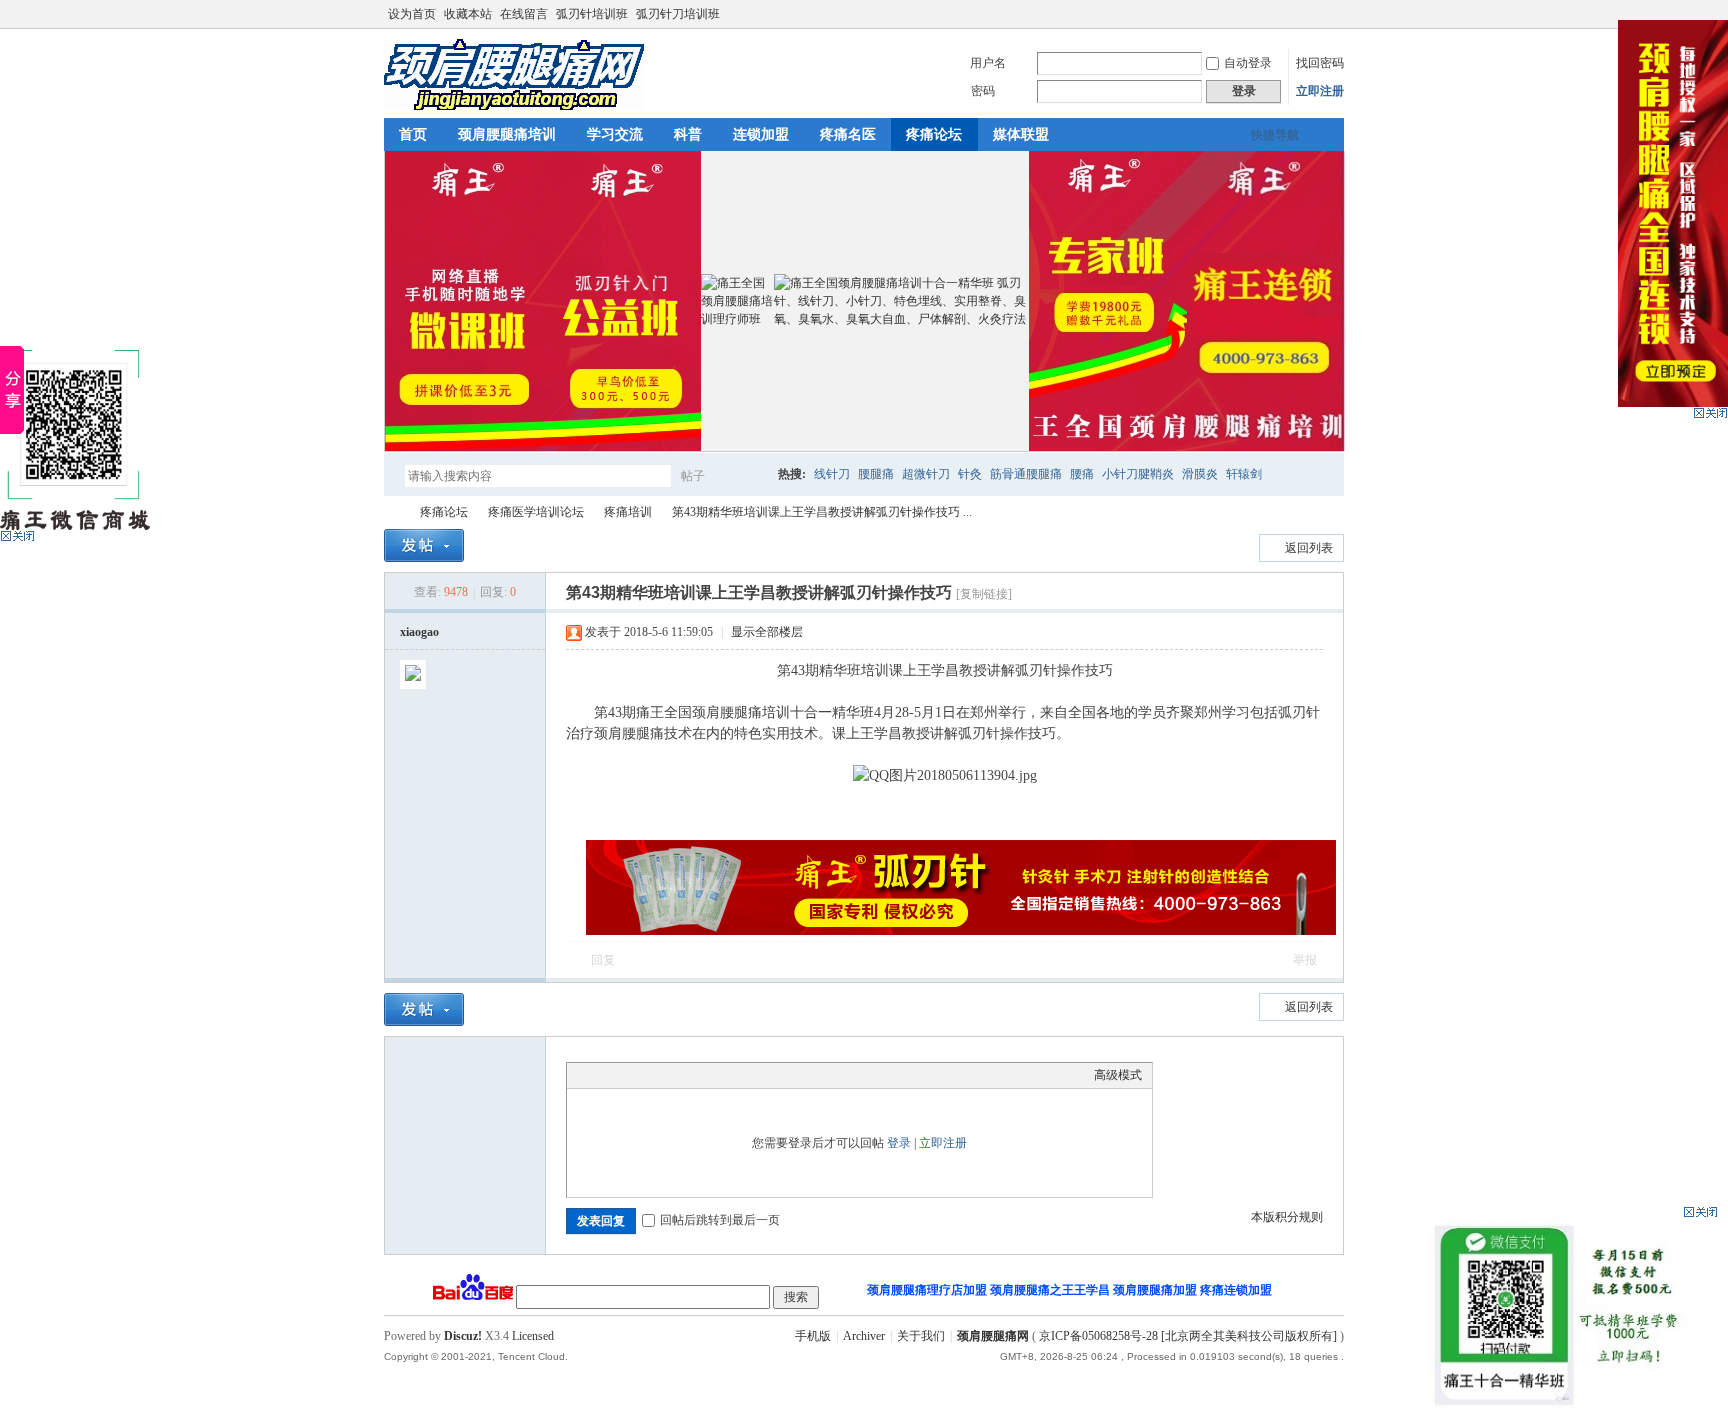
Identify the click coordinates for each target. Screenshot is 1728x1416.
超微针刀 (926, 474)
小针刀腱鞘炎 (1138, 474)
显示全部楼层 (767, 632)
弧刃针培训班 (592, 14)
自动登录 (1248, 63)
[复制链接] (984, 594)
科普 (688, 134)
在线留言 (524, 14)
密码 (983, 91)
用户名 (988, 63)
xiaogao (419, 632)
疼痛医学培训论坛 (536, 512)
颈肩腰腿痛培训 (507, 134)
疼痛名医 (848, 134)
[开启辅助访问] (1316, 14)
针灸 (970, 474)
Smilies (727, 1075)
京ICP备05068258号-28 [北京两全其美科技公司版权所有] (1188, 1336)
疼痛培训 (628, 512)
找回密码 (1320, 63)
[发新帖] (424, 545)
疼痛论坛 (934, 134)
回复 (603, 960)
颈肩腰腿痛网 (392, 512)
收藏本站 (468, 14)
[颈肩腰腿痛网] (514, 106)
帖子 (693, 476)
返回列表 (1309, 548)
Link (652, 1075)
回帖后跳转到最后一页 (720, 1220)
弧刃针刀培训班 (678, 14)
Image (627, 1075)
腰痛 (1082, 474)
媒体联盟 (1021, 134)
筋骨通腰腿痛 (1026, 474)
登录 (899, 1143)
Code (702, 1075)
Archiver (864, 1336)
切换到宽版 (1332, 14)
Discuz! (463, 1336)
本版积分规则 (1287, 1217)
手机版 (813, 1336)
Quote (677, 1075)
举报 (1305, 960)
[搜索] (751, 475)
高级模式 (1118, 1075)
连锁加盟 (761, 134)
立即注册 (1320, 91)
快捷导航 (1275, 135)
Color (602, 1075)
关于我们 (921, 1336)
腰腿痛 (876, 474)
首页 (413, 134)
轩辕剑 (1244, 474)
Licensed (533, 1336)
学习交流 (615, 134)
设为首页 (412, 14)
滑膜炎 (1200, 474)
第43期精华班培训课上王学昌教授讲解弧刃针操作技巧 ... (822, 512)
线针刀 (832, 474)
